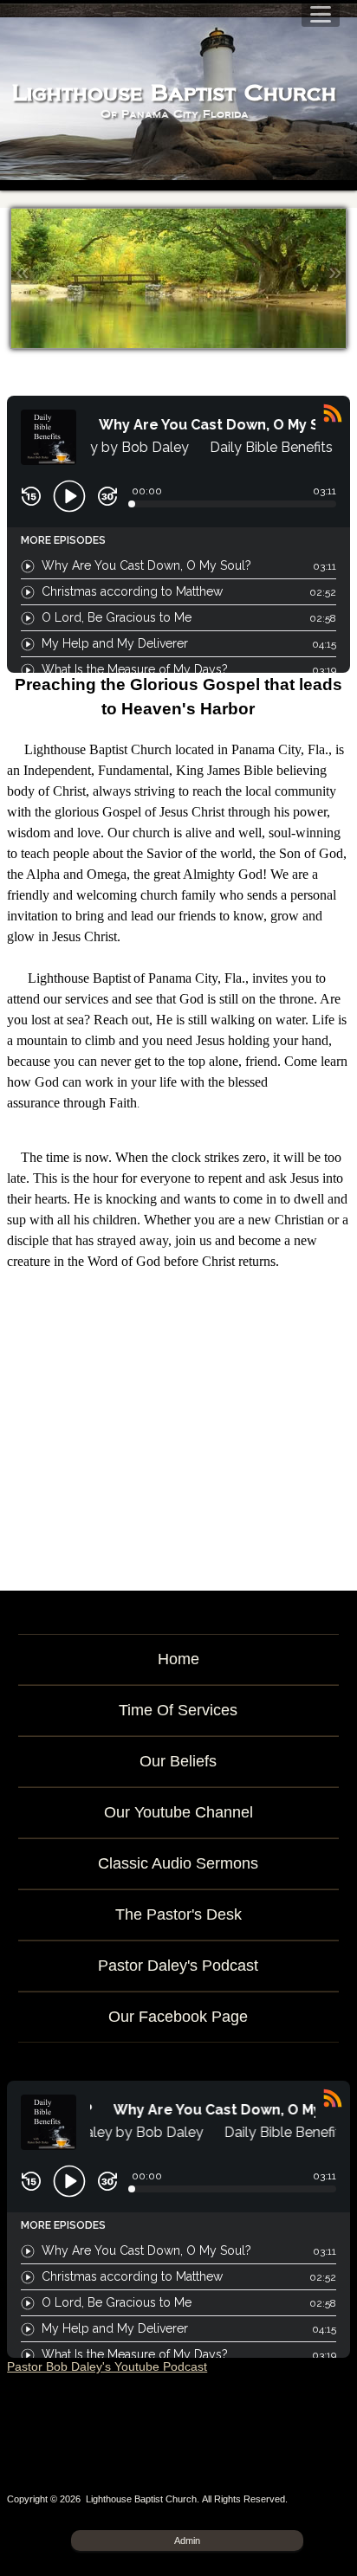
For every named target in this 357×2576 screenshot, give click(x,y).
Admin (187, 2540)
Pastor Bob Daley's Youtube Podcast (107, 2366)
